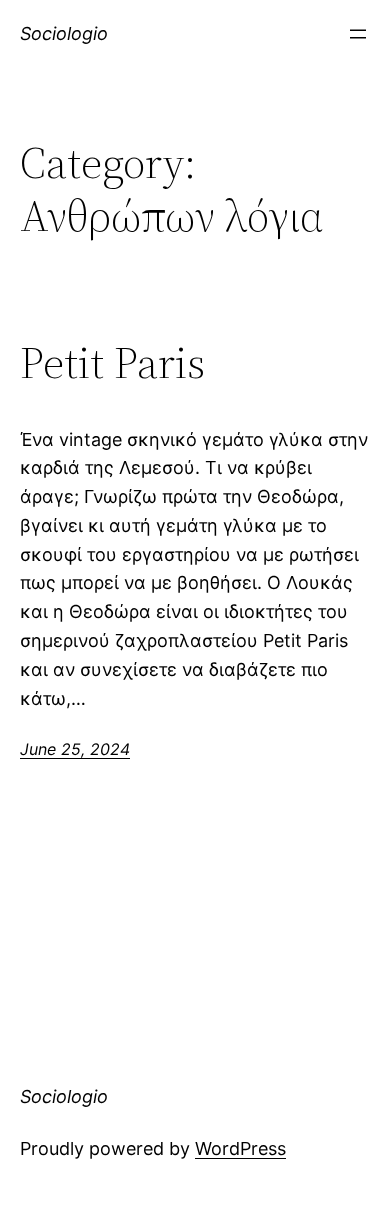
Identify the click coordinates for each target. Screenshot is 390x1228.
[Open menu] (358, 34)
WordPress (240, 1148)
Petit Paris (112, 363)
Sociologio (64, 33)
